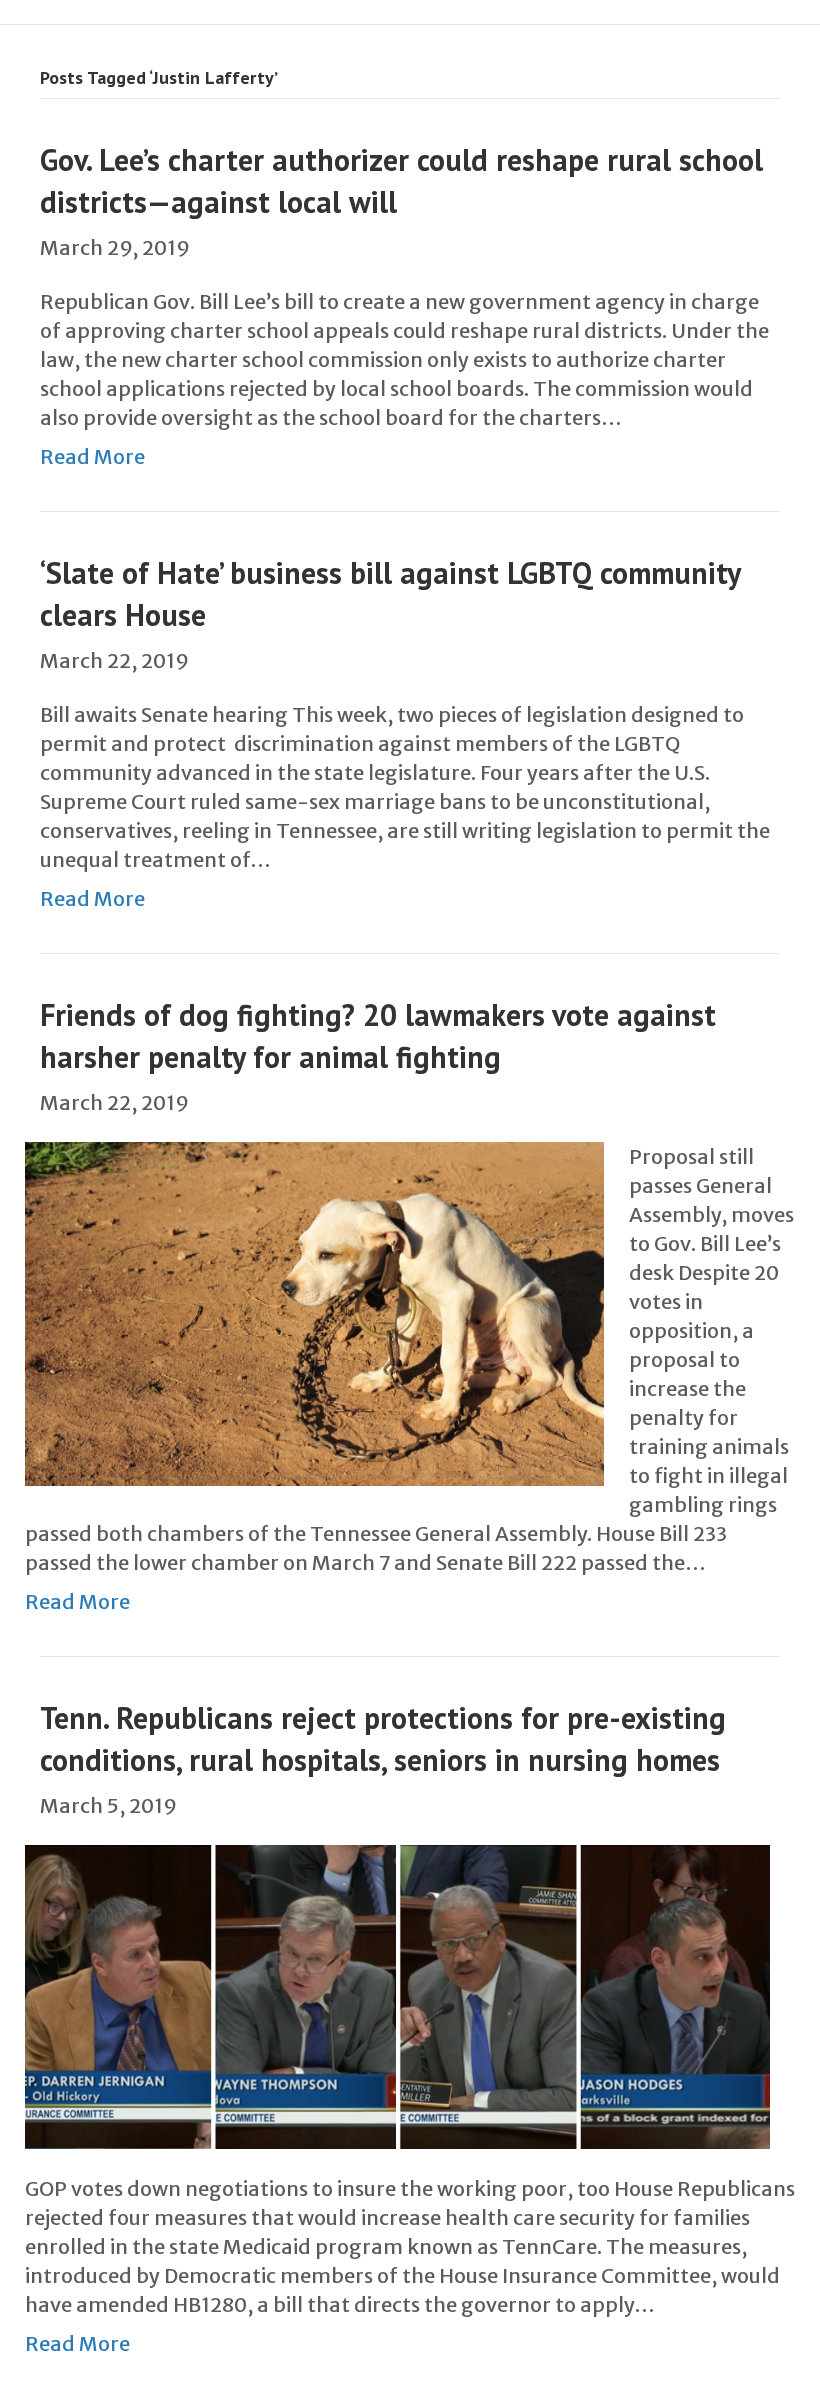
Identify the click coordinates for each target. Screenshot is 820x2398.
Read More (92, 456)
